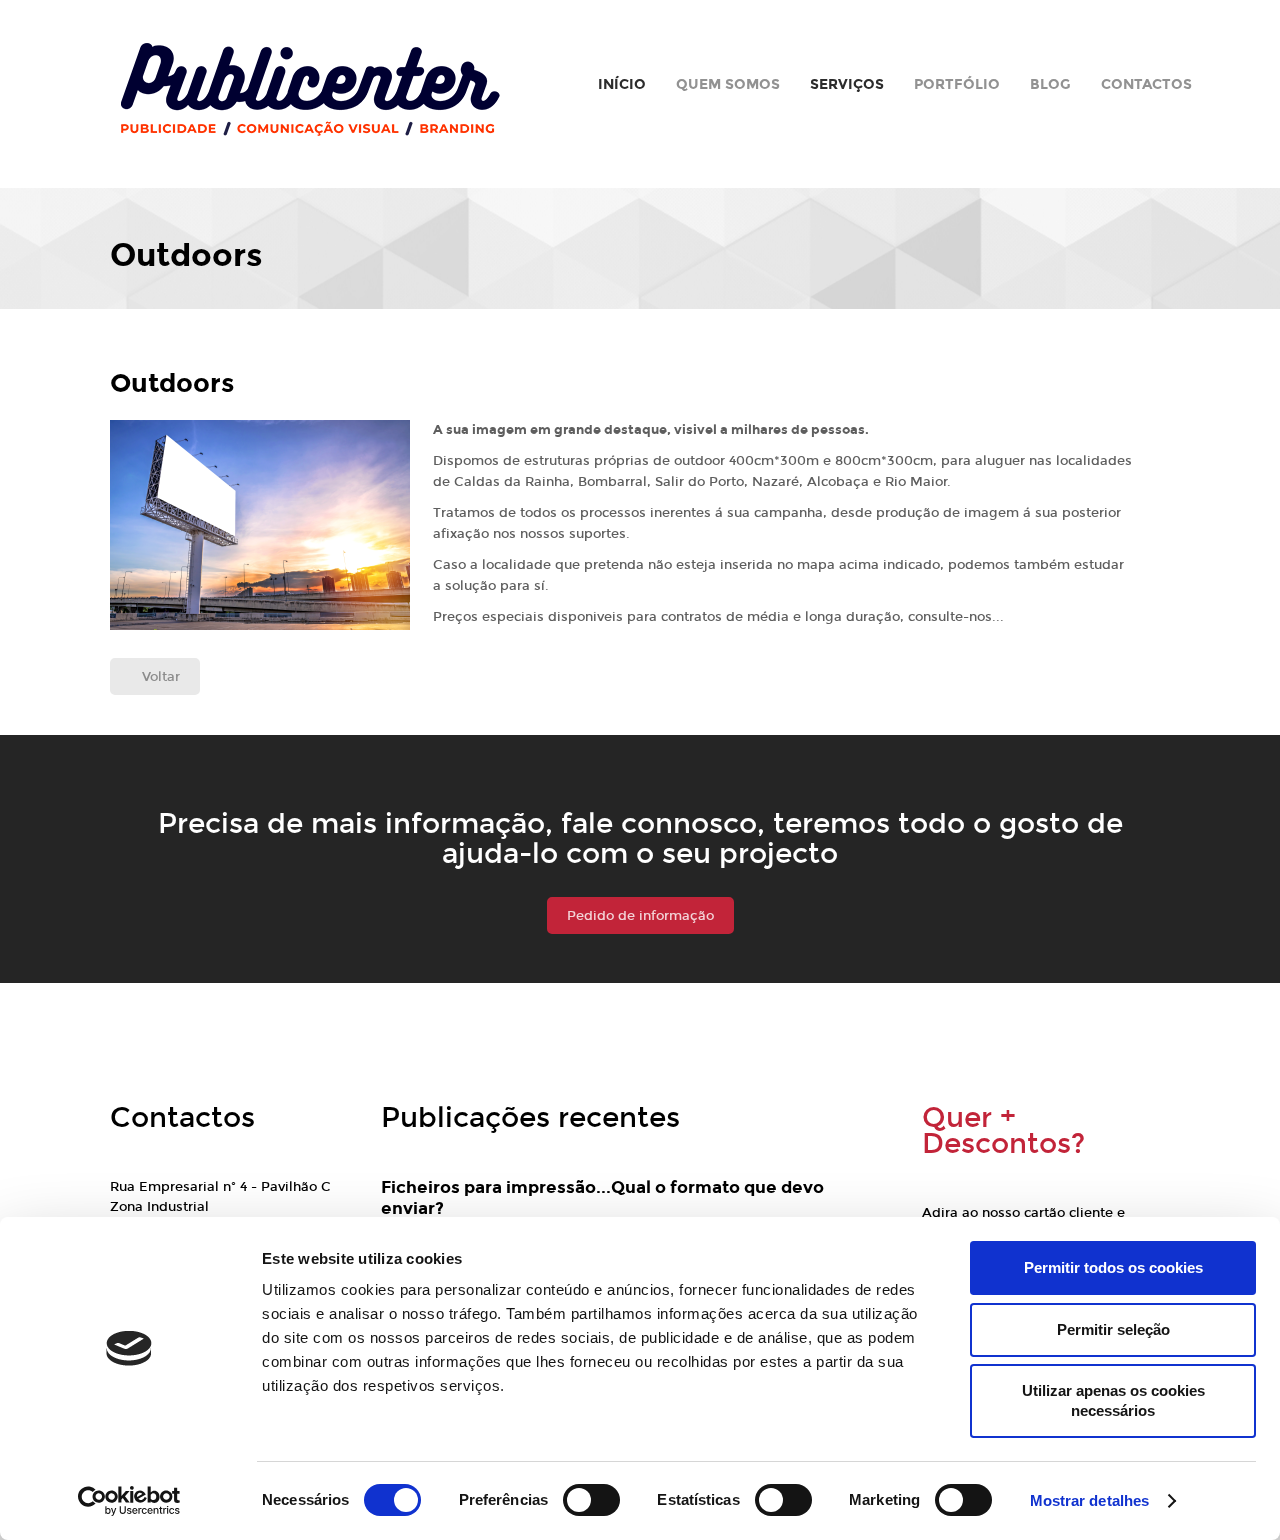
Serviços (847, 84)
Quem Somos (728, 84)
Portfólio (957, 84)
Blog (1050, 84)
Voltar (161, 677)
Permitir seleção (1113, 1329)
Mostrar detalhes (1090, 1500)
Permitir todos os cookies (1113, 1267)
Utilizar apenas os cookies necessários (1113, 1400)
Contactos (1146, 84)
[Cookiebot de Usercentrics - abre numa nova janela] (129, 1501)
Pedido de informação (640, 916)
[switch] (591, 1500)
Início (622, 84)
